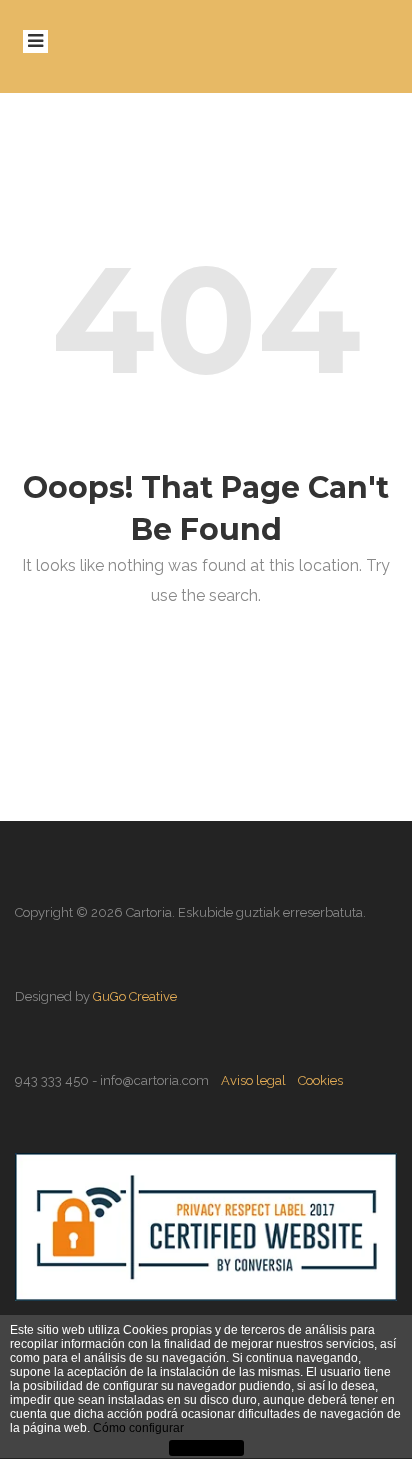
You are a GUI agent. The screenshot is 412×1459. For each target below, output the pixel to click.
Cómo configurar (138, 1428)
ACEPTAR (206, 1449)
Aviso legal (253, 1080)
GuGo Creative (135, 996)
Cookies (320, 1080)
